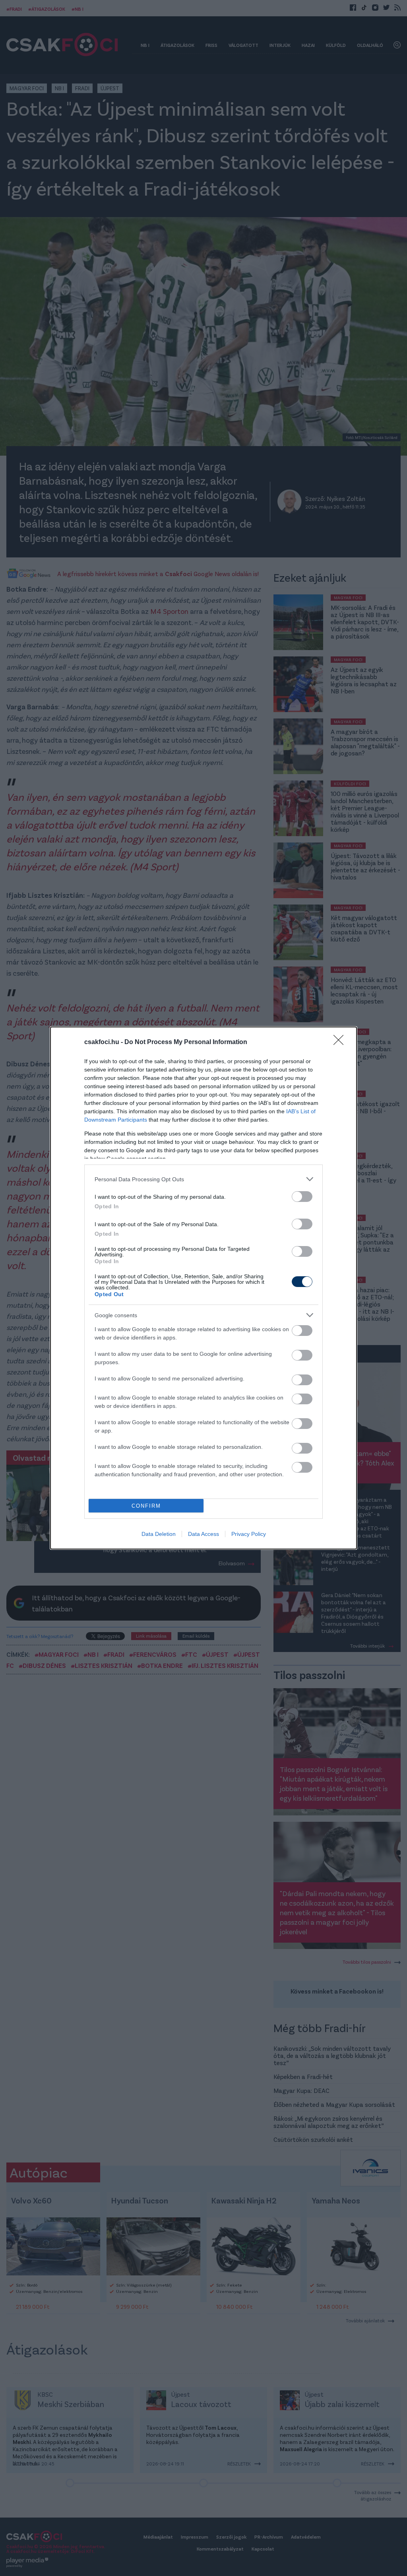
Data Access (203, 1534)
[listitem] (203, 1179)
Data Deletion (159, 1534)
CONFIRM (146, 1506)
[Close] (341, 1042)
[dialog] (203, 1288)
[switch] (302, 1197)
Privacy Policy (249, 1534)
